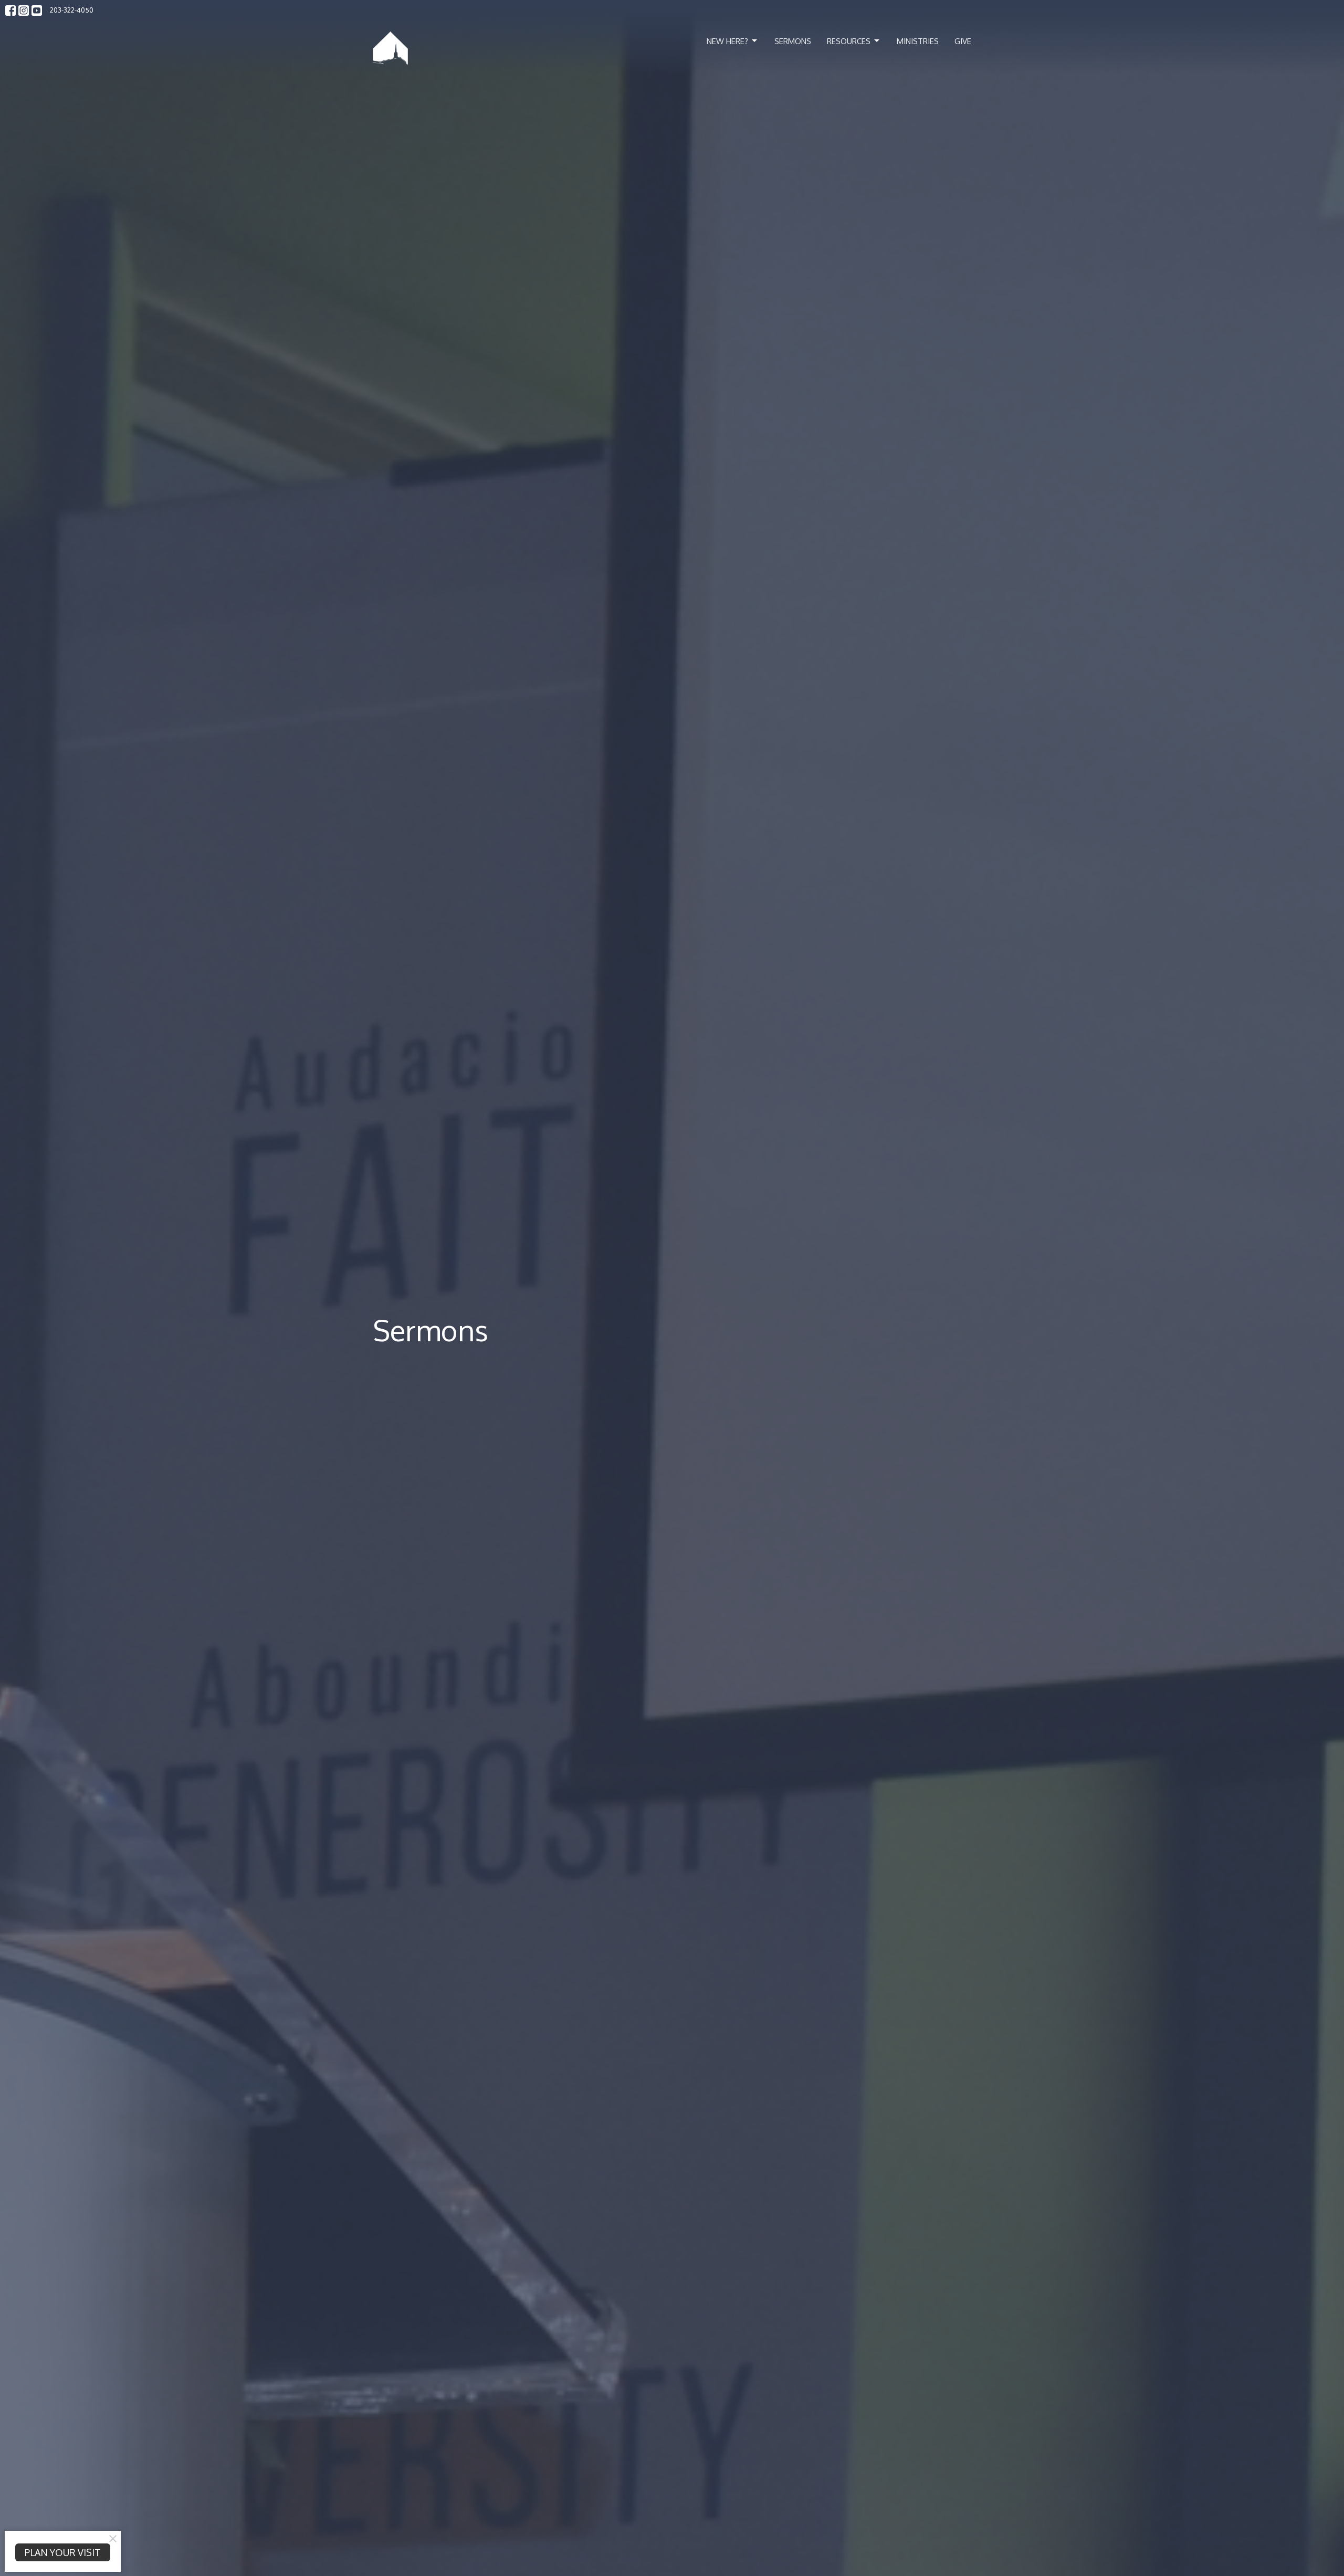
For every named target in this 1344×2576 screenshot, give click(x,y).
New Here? (727, 41)
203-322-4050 (72, 10)
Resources (849, 41)
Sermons (793, 41)
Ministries (918, 41)
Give (963, 41)
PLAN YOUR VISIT (63, 2552)
